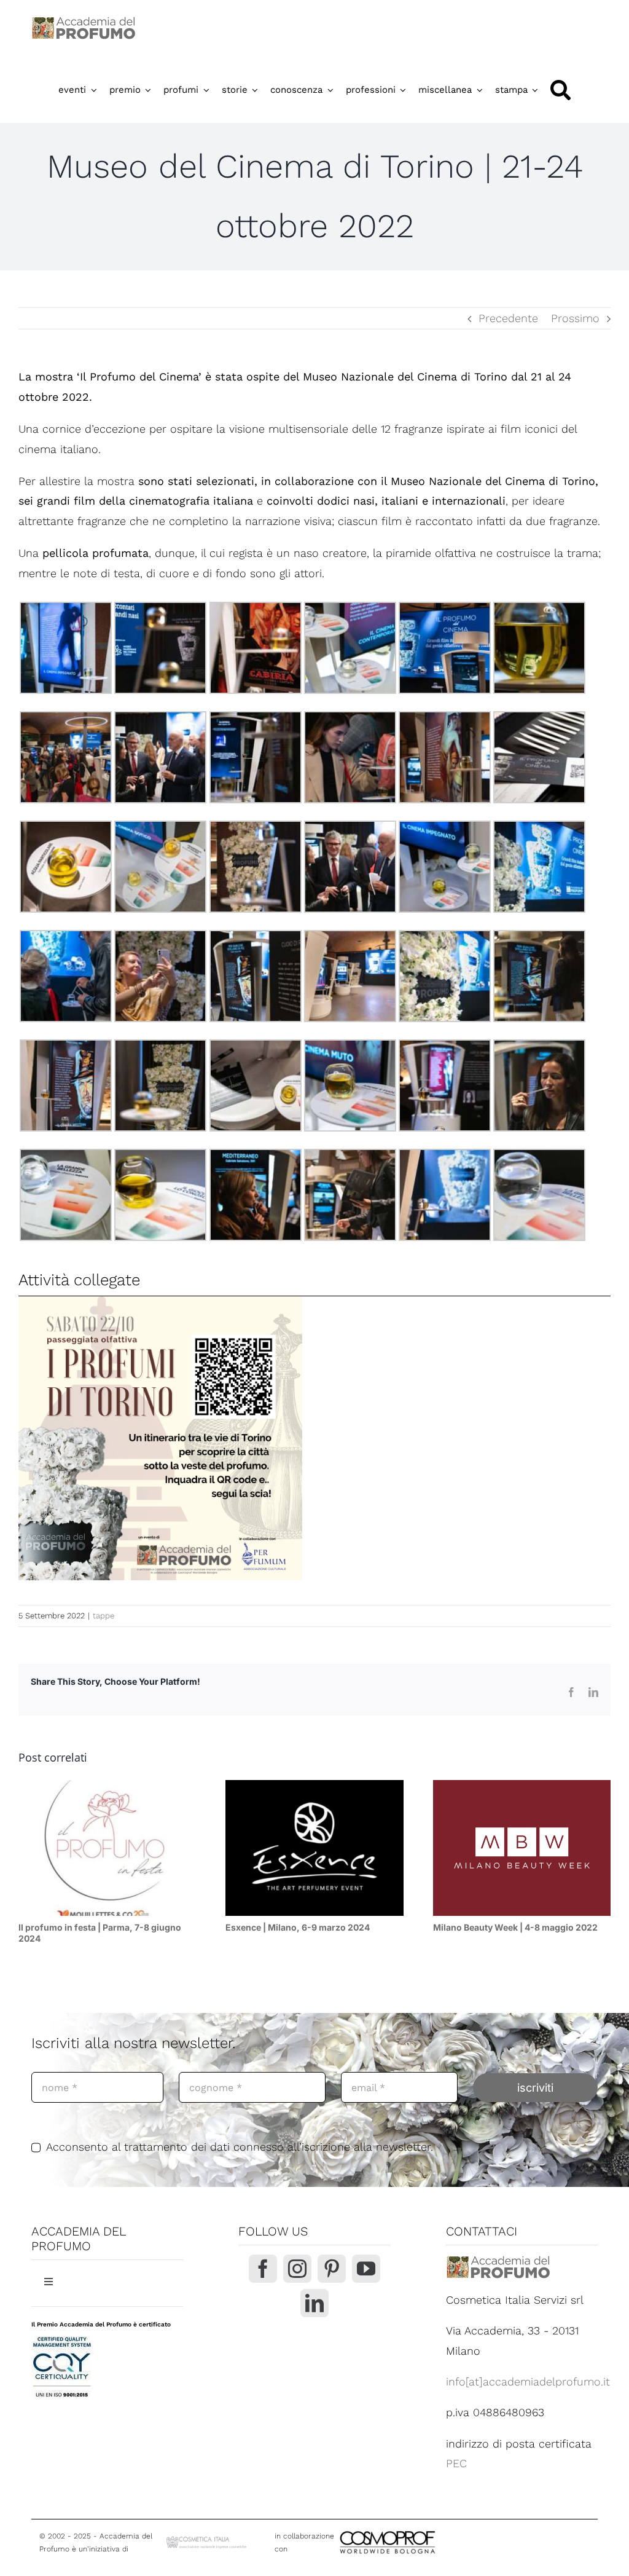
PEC (456, 2463)
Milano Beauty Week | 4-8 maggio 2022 (515, 1927)
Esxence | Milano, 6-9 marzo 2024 (298, 1927)
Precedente (508, 318)
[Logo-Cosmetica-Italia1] (207, 2539)
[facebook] (263, 2269)
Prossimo (575, 318)
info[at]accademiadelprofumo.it (528, 2381)
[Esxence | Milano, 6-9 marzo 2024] (314, 1848)
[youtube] (366, 2269)
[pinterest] (332, 2269)
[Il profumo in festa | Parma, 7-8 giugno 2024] (107, 1848)
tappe (104, 1616)
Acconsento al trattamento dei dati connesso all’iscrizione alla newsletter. (240, 2147)
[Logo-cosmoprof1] (428, 2530)
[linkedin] (314, 2303)
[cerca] (561, 90)
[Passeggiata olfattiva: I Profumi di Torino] (160, 1438)
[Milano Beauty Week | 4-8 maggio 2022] (522, 1848)
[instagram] (297, 2269)
